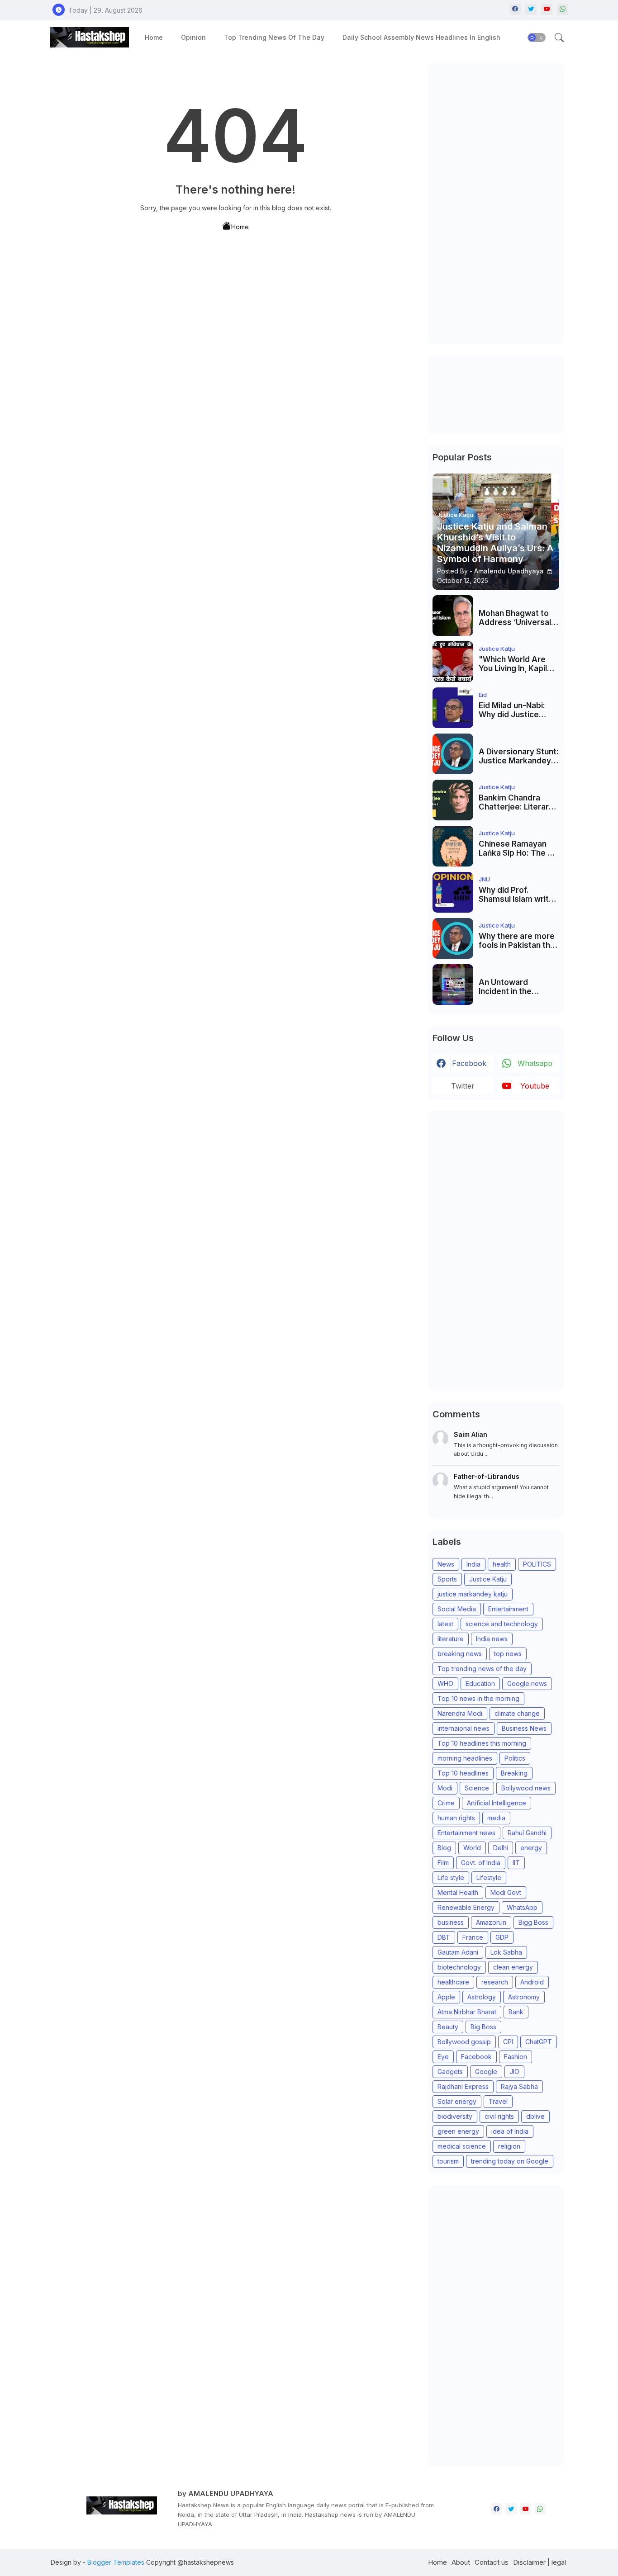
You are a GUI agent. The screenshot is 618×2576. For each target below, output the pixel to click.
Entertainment (508, 1609)
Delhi (501, 1848)
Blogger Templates (116, 2562)
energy (531, 1848)
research (495, 1982)
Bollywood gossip (464, 2042)
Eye (443, 2057)
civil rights (499, 2116)
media (496, 1818)
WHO (445, 1683)
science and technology (502, 1624)
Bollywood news (526, 1788)
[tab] (154, 37)
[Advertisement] (496, 204)
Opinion (193, 37)
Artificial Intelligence (497, 1803)
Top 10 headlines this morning (482, 1743)
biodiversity (455, 2116)
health (502, 1564)
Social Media (457, 1609)
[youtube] (547, 9)
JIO (514, 2072)
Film (443, 1863)
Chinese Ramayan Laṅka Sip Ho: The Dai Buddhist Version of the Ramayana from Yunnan (519, 849)
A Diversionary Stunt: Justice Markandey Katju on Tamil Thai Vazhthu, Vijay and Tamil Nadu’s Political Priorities (519, 756)
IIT (516, 1863)
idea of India (510, 2131)
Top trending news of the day (274, 37)
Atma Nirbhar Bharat (467, 2012)
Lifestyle (489, 1878)
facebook (469, 1063)
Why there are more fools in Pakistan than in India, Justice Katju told (519, 941)
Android (532, 1982)
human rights (456, 1818)
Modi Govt (506, 1892)
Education (480, 1683)
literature (451, 1639)
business (451, 1922)
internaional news (463, 1728)
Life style (451, 1878)
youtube (535, 1086)
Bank (516, 2012)
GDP (502, 1937)
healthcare (453, 1982)
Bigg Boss (533, 1922)
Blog (444, 1848)
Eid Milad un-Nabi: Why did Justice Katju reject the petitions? (512, 710)
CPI (508, 2042)
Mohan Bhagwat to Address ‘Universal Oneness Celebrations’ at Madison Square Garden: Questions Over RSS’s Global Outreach (515, 618)
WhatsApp (522, 1907)
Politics (515, 1758)
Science (477, 1788)
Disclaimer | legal (540, 2562)
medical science (462, 2146)
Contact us (492, 2562)
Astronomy (524, 1997)
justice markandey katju (473, 1594)
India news (492, 1639)
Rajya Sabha (519, 2086)
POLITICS (537, 1564)
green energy (458, 2131)
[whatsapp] (563, 9)
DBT (444, 1937)
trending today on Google (510, 2161)
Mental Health (458, 1892)
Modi (445, 1788)
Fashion (516, 2057)
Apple (446, 1997)
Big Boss (483, 2027)
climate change (517, 1713)
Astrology (482, 1997)
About (461, 2562)
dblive (535, 2116)
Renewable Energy (466, 1907)
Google (486, 2072)
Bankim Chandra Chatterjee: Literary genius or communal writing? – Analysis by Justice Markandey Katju (517, 803)
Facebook (476, 2057)
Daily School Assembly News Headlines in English (421, 37)
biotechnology (459, 1967)
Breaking (514, 1773)
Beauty (448, 2027)
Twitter (463, 1086)
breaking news (460, 1654)
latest (445, 1624)
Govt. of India (481, 1863)
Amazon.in (491, 1922)
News (446, 1564)
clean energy (513, 1967)
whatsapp (535, 1063)
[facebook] (515, 9)
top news (508, 1654)
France (473, 1937)
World (472, 1848)
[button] (537, 38)
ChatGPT (539, 2042)
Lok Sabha (506, 1952)
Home (154, 37)
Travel (498, 2101)
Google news (527, 1683)
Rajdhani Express (463, 2086)
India (473, 1564)
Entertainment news (466, 1833)
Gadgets (450, 2072)
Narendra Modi (460, 1713)
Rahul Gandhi (527, 1833)
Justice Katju (488, 1579)
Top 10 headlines (463, 1773)
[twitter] (531, 9)
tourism (448, 2161)
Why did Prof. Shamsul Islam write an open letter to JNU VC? (519, 895)
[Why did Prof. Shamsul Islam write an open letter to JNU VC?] (453, 892)
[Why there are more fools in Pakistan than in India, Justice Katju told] (453, 938)
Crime (446, 1803)
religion (509, 2146)
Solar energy (457, 2101)
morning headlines (465, 1758)
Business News (524, 1728)
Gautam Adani (458, 1952)
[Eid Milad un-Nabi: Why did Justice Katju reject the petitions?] (453, 708)
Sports (447, 1579)
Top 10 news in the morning (478, 1698)
